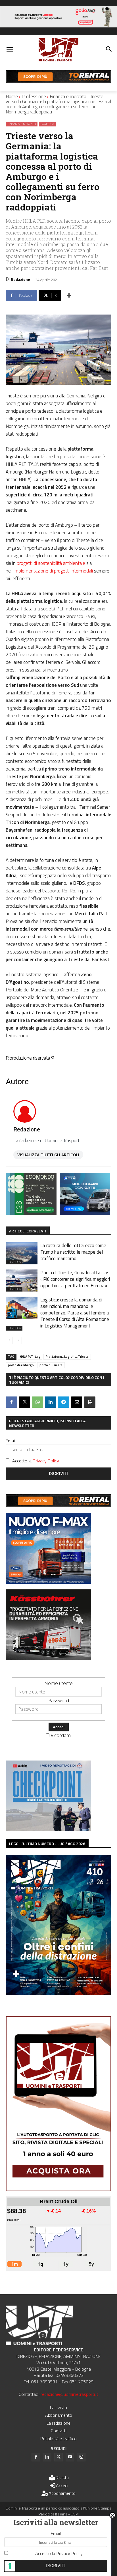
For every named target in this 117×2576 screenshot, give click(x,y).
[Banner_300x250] (85, 1213)
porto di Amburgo (21, 1365)
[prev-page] (9, 1340)
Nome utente (58, 1683)
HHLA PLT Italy (30, 1357)
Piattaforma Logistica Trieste (67, 1357)
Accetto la (36, 1461)
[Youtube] (70, 2457)
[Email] (77, 1402)
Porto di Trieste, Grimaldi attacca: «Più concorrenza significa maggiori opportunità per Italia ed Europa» (75, 1279)
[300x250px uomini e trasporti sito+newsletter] (48, 1582)
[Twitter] (58, 2457)
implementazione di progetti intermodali (53, 571)
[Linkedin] (51, 1402)
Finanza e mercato (68, 96)
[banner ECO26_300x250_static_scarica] (31, 1213)
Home (12, 96)
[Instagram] (81, 2457)
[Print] (90, 1402)
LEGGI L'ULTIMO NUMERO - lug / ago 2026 (47, 1844)
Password (59, 1700)
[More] (69, 296)
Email (11, 1441)
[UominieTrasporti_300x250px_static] (48, 1658)
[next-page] (18, 1340)
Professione (34, 96)
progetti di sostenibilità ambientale (51, 563)
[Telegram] (64, 1402)
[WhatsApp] (37, 1402)
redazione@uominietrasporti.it (69, 2394)
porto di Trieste (51, 1365)
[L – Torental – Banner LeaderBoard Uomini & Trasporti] (58, 81)
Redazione (20, 279)
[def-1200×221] (58, 26)
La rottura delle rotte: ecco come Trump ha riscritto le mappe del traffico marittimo (73, 1252)
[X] (24, 1402)
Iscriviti (59, 1474)
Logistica (47, 124)
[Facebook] (11, 1402)
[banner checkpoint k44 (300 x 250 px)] (48, 1829)
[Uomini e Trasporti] (58, 50)
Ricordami (61, 1735)
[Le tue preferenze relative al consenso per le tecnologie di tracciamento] (10, 2566)
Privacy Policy (46, 1461)
